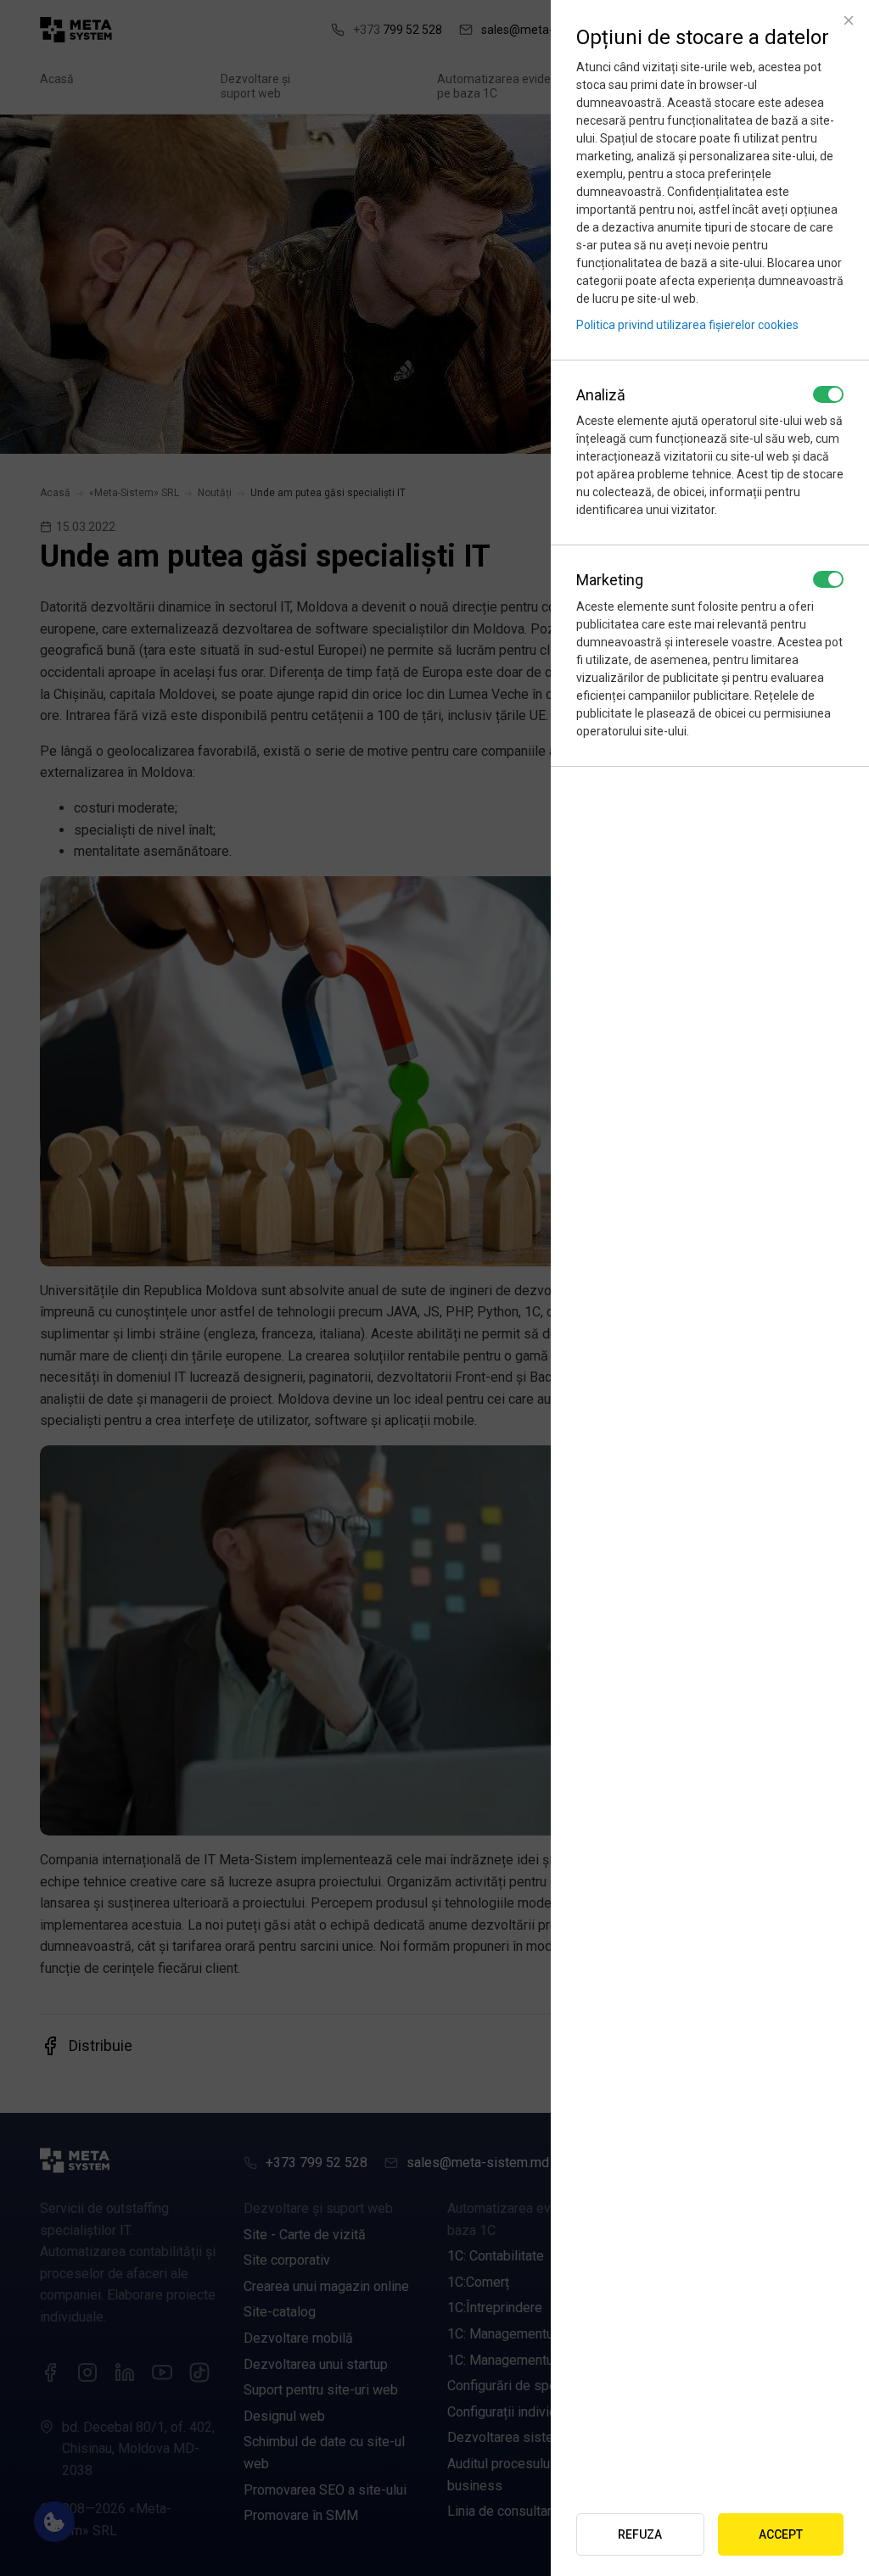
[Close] (849, 20)
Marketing (610, 580)
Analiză (601, 395)
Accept (781, 2534)
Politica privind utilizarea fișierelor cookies (687, 325)
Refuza (640, 2534)
